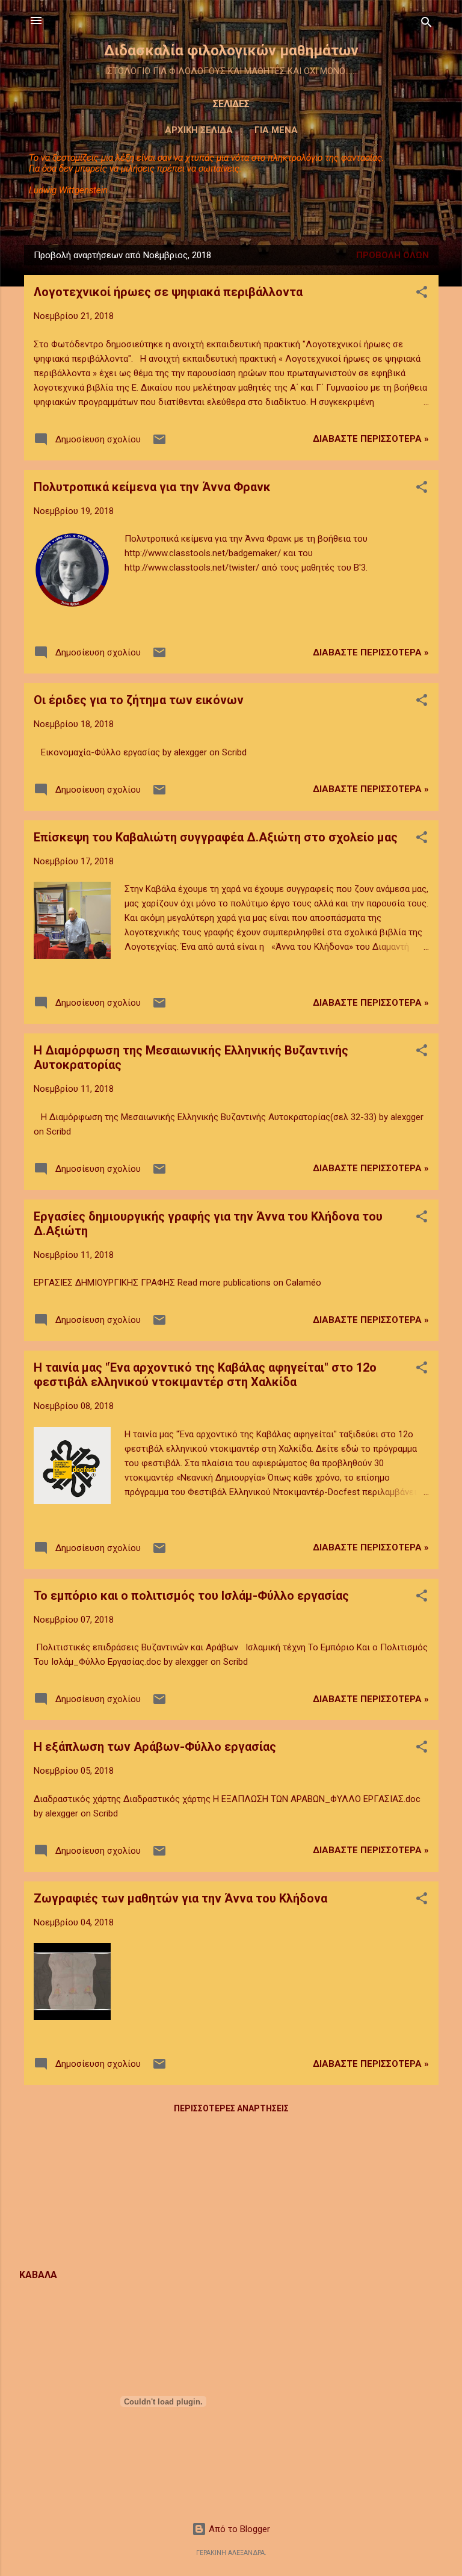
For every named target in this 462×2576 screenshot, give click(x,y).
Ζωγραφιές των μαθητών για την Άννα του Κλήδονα (180, 1898)
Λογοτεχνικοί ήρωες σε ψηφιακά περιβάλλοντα (168, 292)
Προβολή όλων (393, 255)
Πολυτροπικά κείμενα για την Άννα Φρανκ (152, 487)
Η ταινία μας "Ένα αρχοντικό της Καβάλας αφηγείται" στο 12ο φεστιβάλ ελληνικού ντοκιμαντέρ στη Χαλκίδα (205, 1375)
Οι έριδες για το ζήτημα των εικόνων (139, 700)
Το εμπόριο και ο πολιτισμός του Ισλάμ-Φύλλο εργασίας (191, 1596)
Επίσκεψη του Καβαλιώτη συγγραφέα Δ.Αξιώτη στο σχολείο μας (216, 837)
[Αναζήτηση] (427, 24)
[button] (422, 294)
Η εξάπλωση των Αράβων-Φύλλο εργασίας (155, 1747)
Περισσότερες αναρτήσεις (231, 2108)
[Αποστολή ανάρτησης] (159, 444)
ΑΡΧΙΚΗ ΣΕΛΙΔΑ (199, 130)
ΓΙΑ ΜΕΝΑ (276, 130)
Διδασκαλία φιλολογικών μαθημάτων (231, 51)
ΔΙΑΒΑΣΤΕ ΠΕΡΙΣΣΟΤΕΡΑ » (371, 439)
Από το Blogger (238, 2529)
